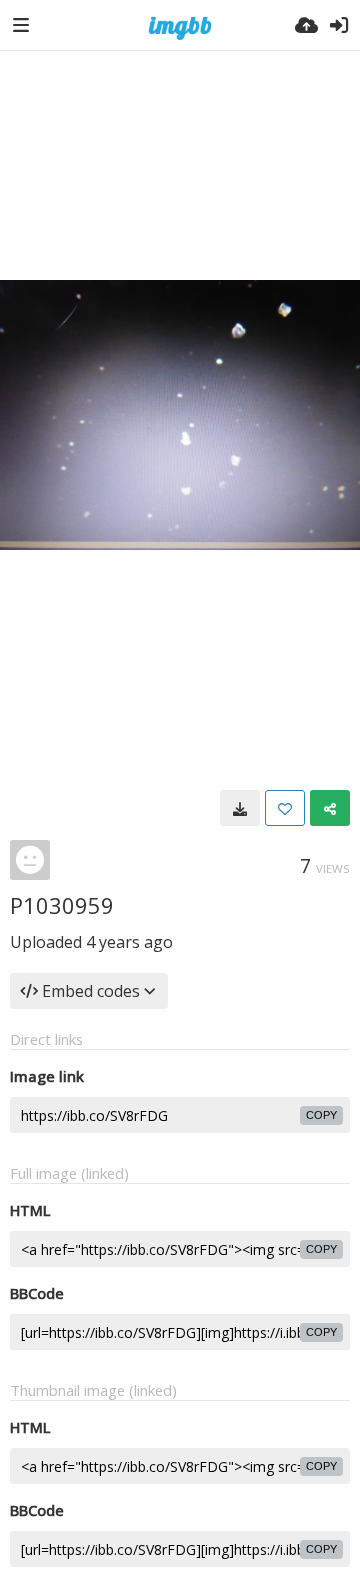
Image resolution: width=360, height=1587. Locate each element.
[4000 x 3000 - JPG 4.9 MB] (240, 808)
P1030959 (62, 905)
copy (321, 1115)
